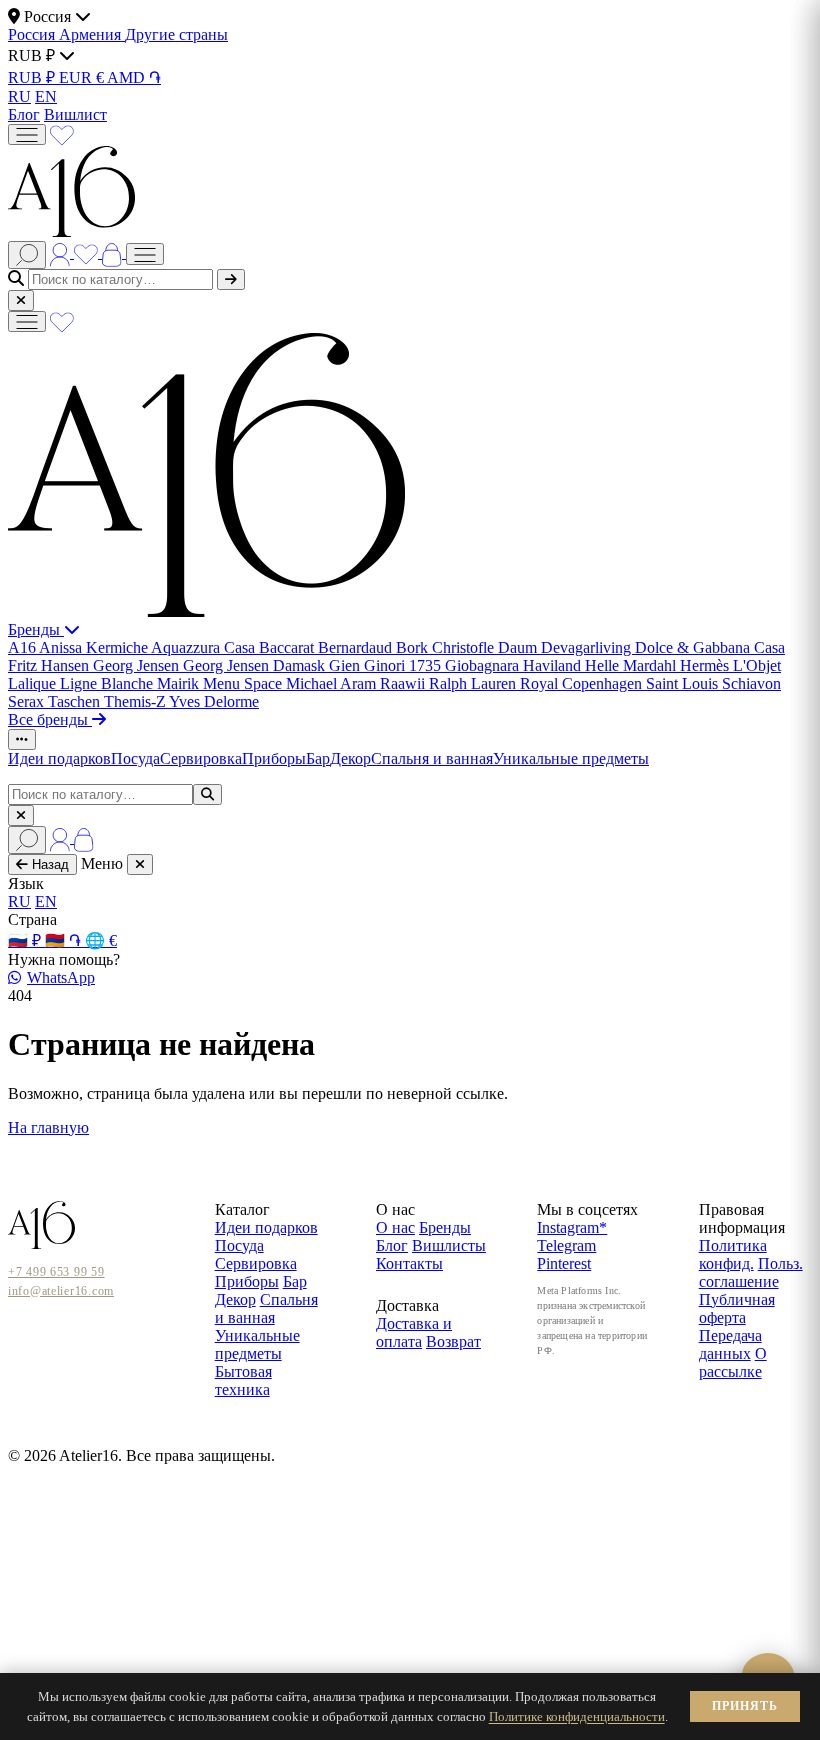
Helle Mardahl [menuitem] (632, 665)
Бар (318, 758)
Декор (350, 758)
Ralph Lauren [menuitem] (474, 683)
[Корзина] (114, 252)
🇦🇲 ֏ (65, 940)
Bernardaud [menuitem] (357, 647)
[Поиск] (27, 255)
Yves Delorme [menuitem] (214, 701)
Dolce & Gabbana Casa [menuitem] (710, 647)
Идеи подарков (59, 758)
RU (19, 96)
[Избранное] (62, 133)
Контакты (409, 1263)
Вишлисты (449, 1245)
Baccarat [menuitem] (288, 647)
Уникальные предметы (571, 758)
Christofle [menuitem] (465, 647)
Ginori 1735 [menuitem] (404, 665)
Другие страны (176, 34)
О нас (395, 1227)
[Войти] (62, 252)
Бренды (36, 629)
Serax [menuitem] (28, 701)
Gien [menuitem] (346, 665)
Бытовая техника (243, 1380)
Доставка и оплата (414, 1332)
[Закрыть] (21, 300)
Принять (745, 1706)
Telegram (566, 1245)
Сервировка (201, 758)
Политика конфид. (733, 1254)
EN (46, 96)
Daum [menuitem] (519, 647)
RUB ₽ (33, 77)
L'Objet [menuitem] (757, 665)
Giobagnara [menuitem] (484, 665)
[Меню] (27, 134)
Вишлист (75, 114)
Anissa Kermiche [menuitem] (95, 647)
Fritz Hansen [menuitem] (50, 665)
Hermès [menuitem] (706, 665)
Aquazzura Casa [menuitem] (205, 647)
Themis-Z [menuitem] (136, 701)
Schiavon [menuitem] (751, 683)
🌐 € (101, 940)
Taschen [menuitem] (76, 701)
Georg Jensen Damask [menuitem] (256, 665)
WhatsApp (61, 977)
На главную (48, 1127)
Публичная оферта (737, 1308)
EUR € (83, 77)
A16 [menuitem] (23, 647)
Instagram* (572, 1227)
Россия (33, 34)
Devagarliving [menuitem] (588, 647)
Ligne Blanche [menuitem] (108, 683)
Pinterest (564, 1263)
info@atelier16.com (61, 1291)
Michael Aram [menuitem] (333, 683)
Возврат (453, 1341)
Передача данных (730, 1344)
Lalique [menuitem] (34, 683)
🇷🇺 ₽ (26, 940)
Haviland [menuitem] (554, 665)
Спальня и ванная (432, 758)
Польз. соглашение (751, 1272)
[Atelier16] (206, 611)
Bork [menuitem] (414, 647)
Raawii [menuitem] (404, 683)
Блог (24, 114)
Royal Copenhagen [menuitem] (583, 683)
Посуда (135, 758)
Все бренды (50, 719)
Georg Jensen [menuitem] (138, 665)
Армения (92, 34)
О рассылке (733, 1362)
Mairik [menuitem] (180, 683)
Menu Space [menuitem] (244, 683)
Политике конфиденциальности (577, 1716)
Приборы (274, 758)
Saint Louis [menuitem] (684, 683)
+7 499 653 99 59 (56, 1272)
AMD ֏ (134, 77)
